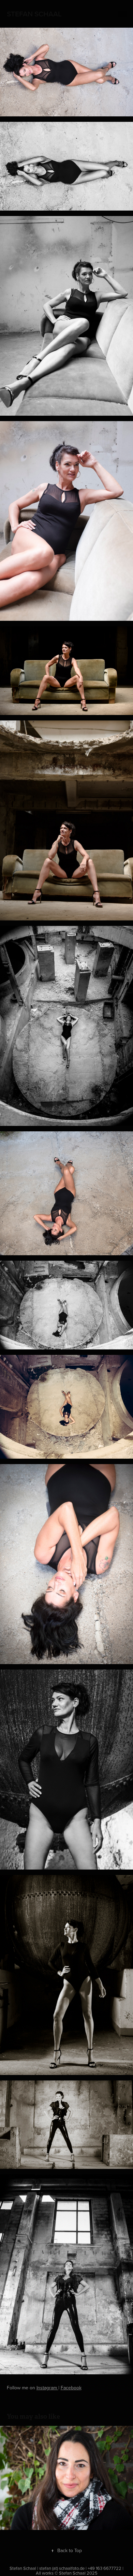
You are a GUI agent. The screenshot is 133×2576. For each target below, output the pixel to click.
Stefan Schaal (34, 14)
